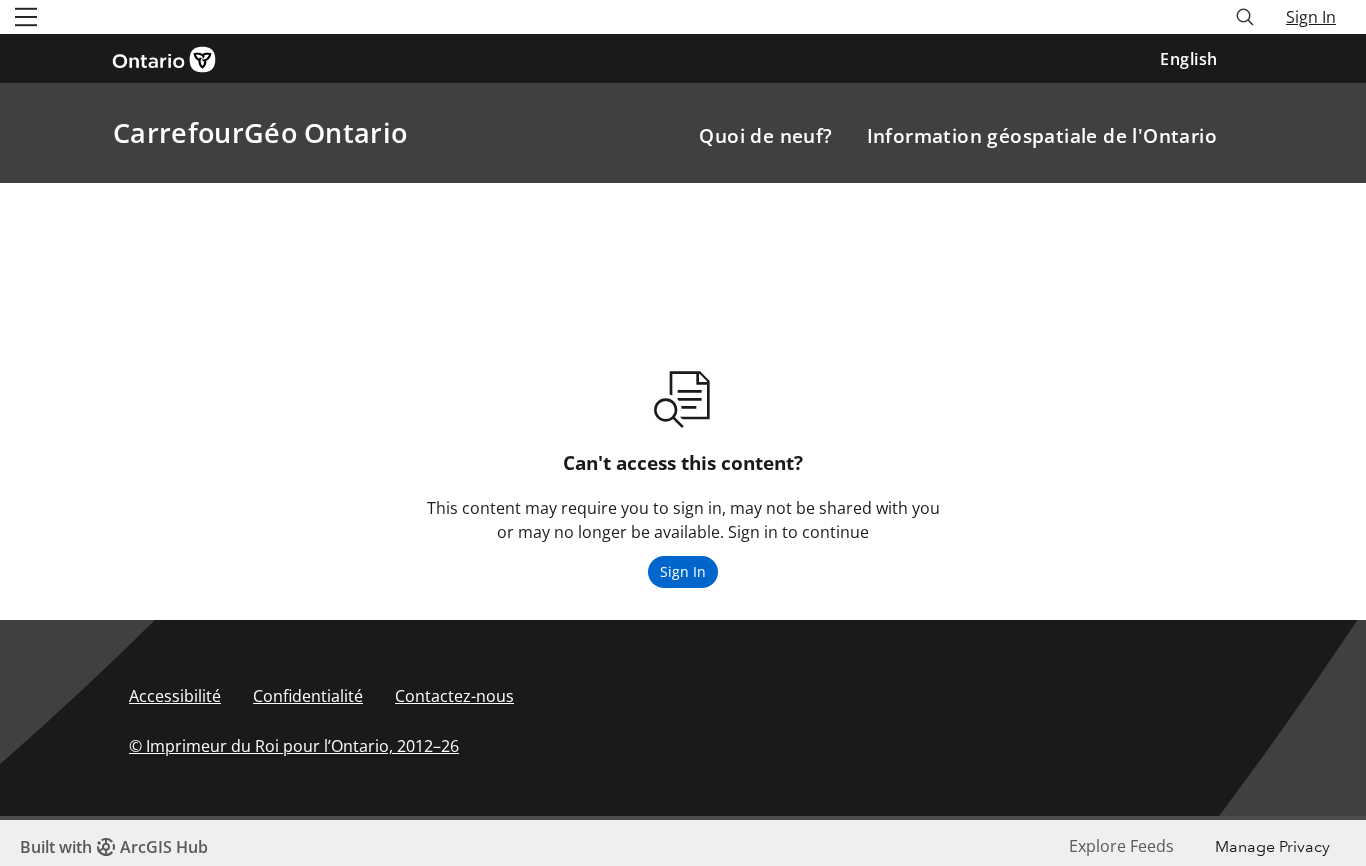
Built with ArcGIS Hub (114, 847)
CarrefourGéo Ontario (260, 132)
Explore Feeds (1121, 846)
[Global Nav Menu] (26, 17)
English (1189, 59)
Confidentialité (308, 696)
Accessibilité (175, 696)
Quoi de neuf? (765, 136)
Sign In (1311, 17)
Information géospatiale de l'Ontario (1042, 136)
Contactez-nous (454, 696)
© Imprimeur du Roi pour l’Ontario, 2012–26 (294, 746)
